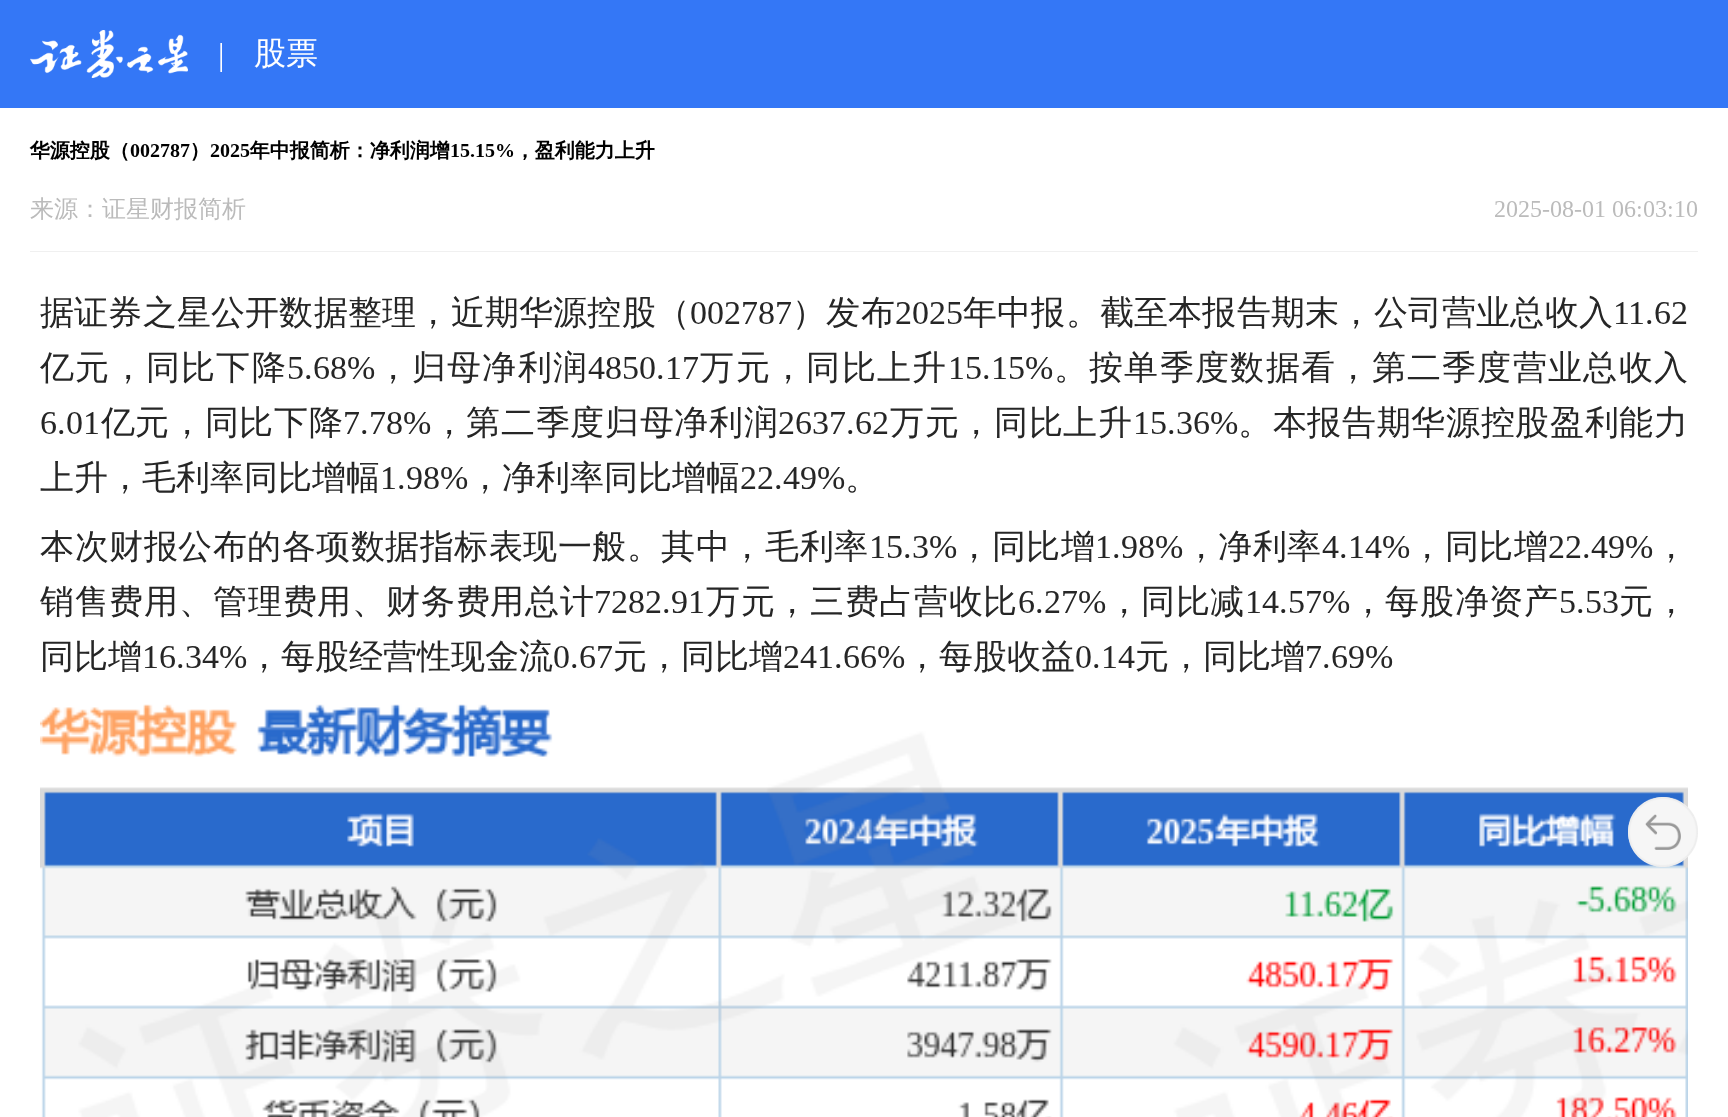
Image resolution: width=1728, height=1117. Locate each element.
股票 (286, 53)
